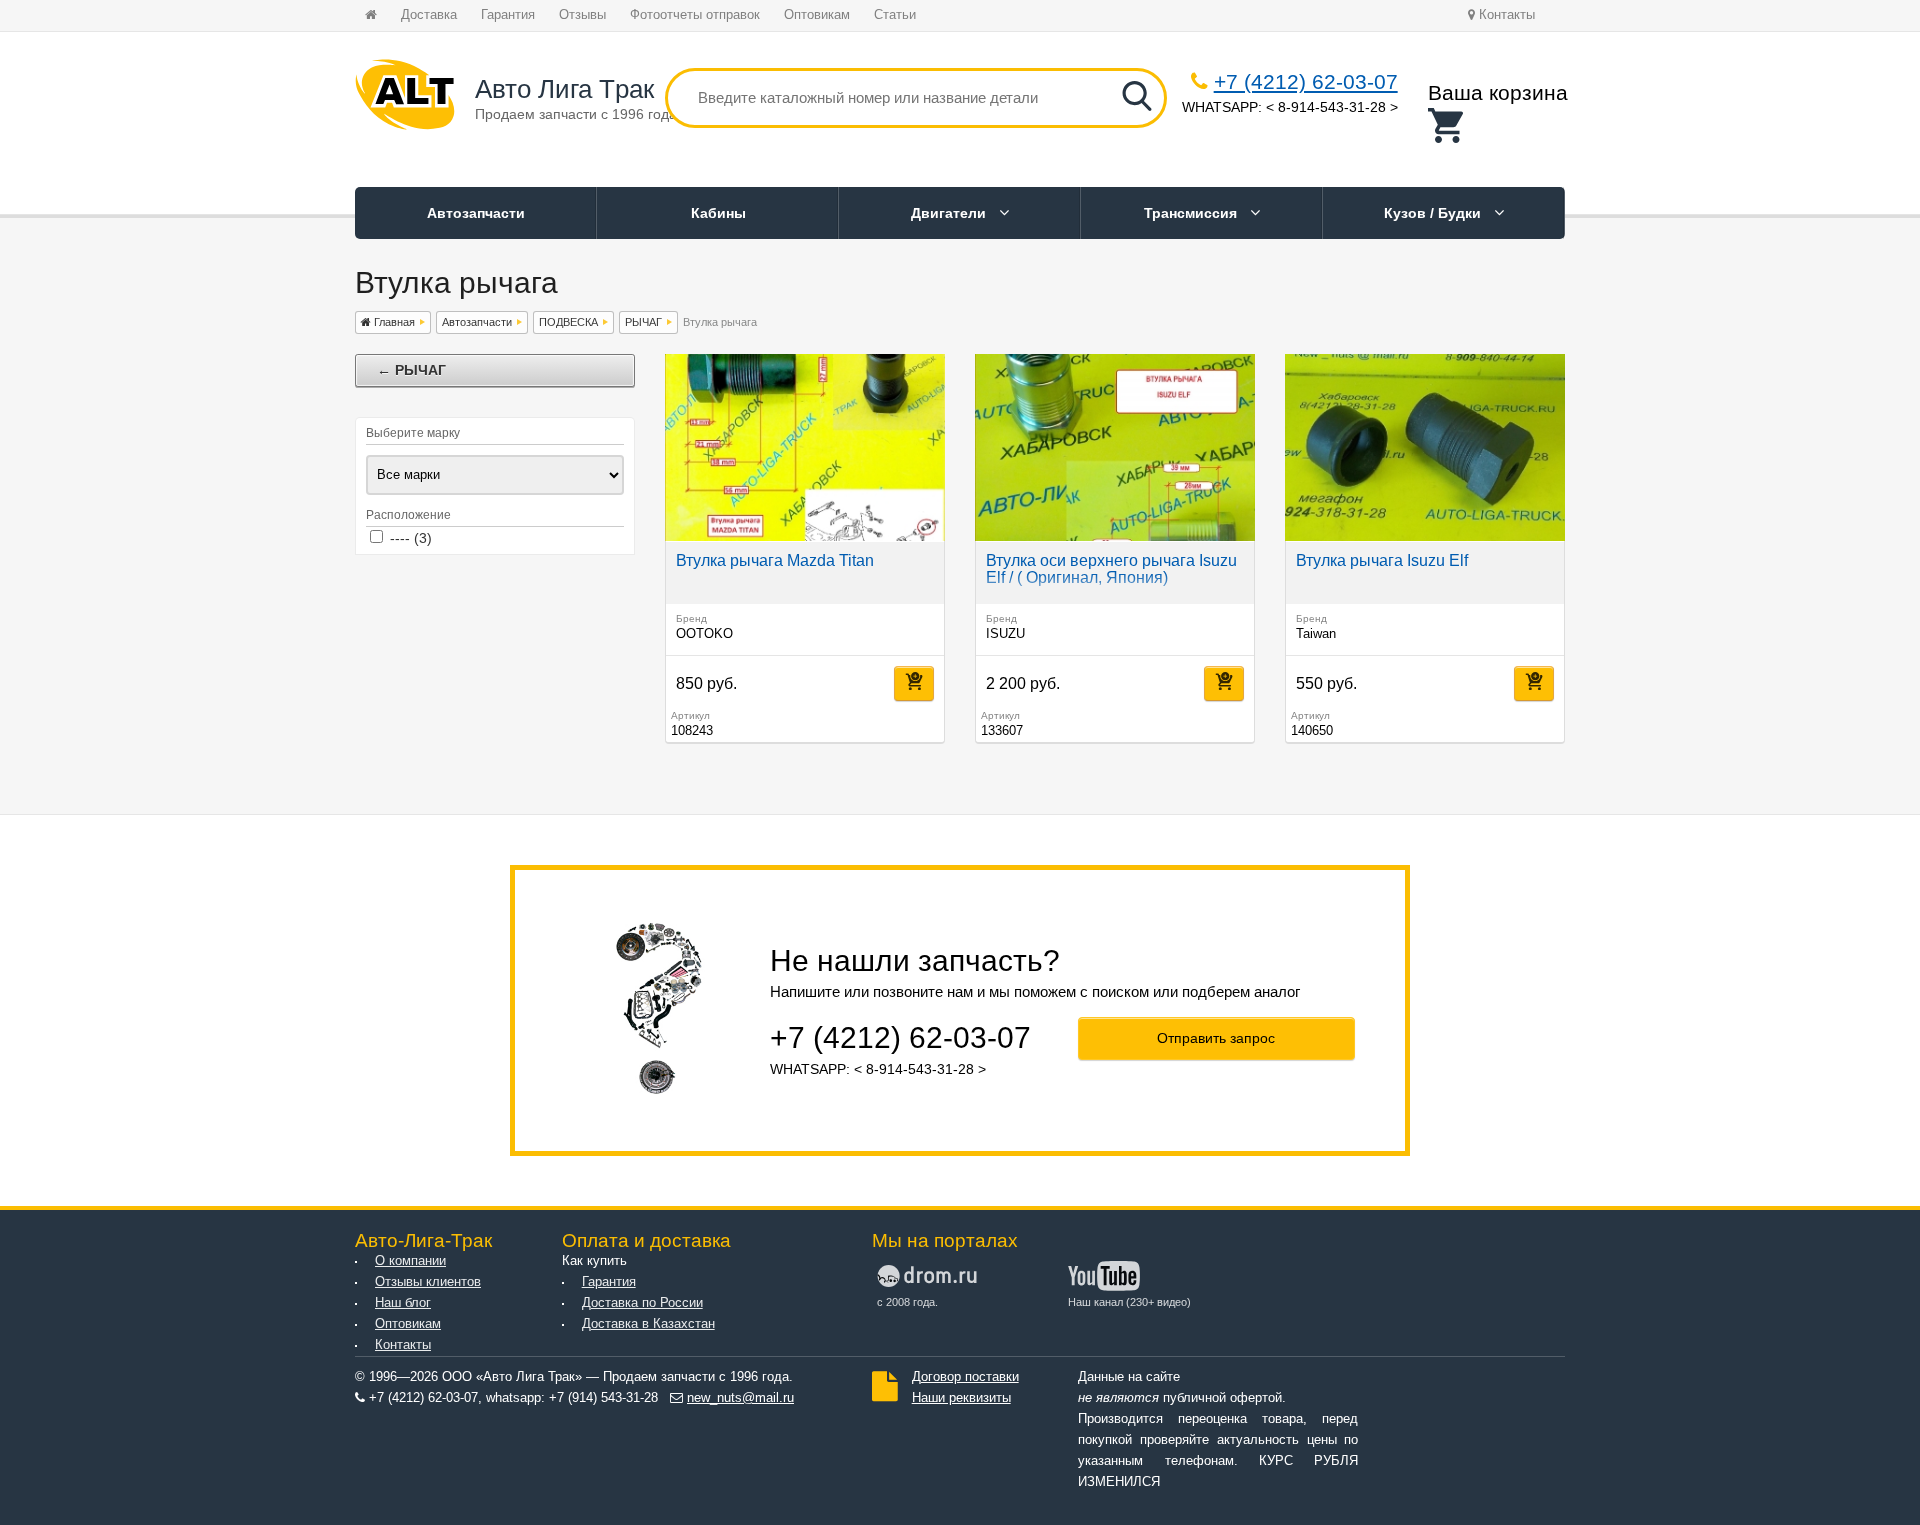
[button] (1498, 125)
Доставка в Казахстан (648, 1324)
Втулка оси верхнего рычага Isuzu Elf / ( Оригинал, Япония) (1111, 569)
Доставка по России (642, 1303)
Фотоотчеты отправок (695, 15)
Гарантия (508, 15)
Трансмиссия (1192, 213)
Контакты (1505, 15)
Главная (393, 322)
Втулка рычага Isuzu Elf (1382, 560)
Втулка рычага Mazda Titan (775, 560)
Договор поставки (965, 1377)
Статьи (895, 15)
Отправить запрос (1216, 1038)
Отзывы (582, 15)
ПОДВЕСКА (568, 322)
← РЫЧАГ (411, 370)
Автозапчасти (476, 213)
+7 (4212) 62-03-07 (1306, 81)
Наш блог (403, 1303)
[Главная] (405, 98)
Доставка (429, 15)
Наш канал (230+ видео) (1129, 1302)
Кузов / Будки (1434, 213)
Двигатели (950, 213)
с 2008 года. (907, 1302)
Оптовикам (817, 15)
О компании (410, 1261)
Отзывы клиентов (428, 1282)
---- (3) (411, 538)
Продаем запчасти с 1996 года (576, 114)
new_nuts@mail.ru (740, 1398)
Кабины (718, 213)
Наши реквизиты (961, 1398)
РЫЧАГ (643, 322)
